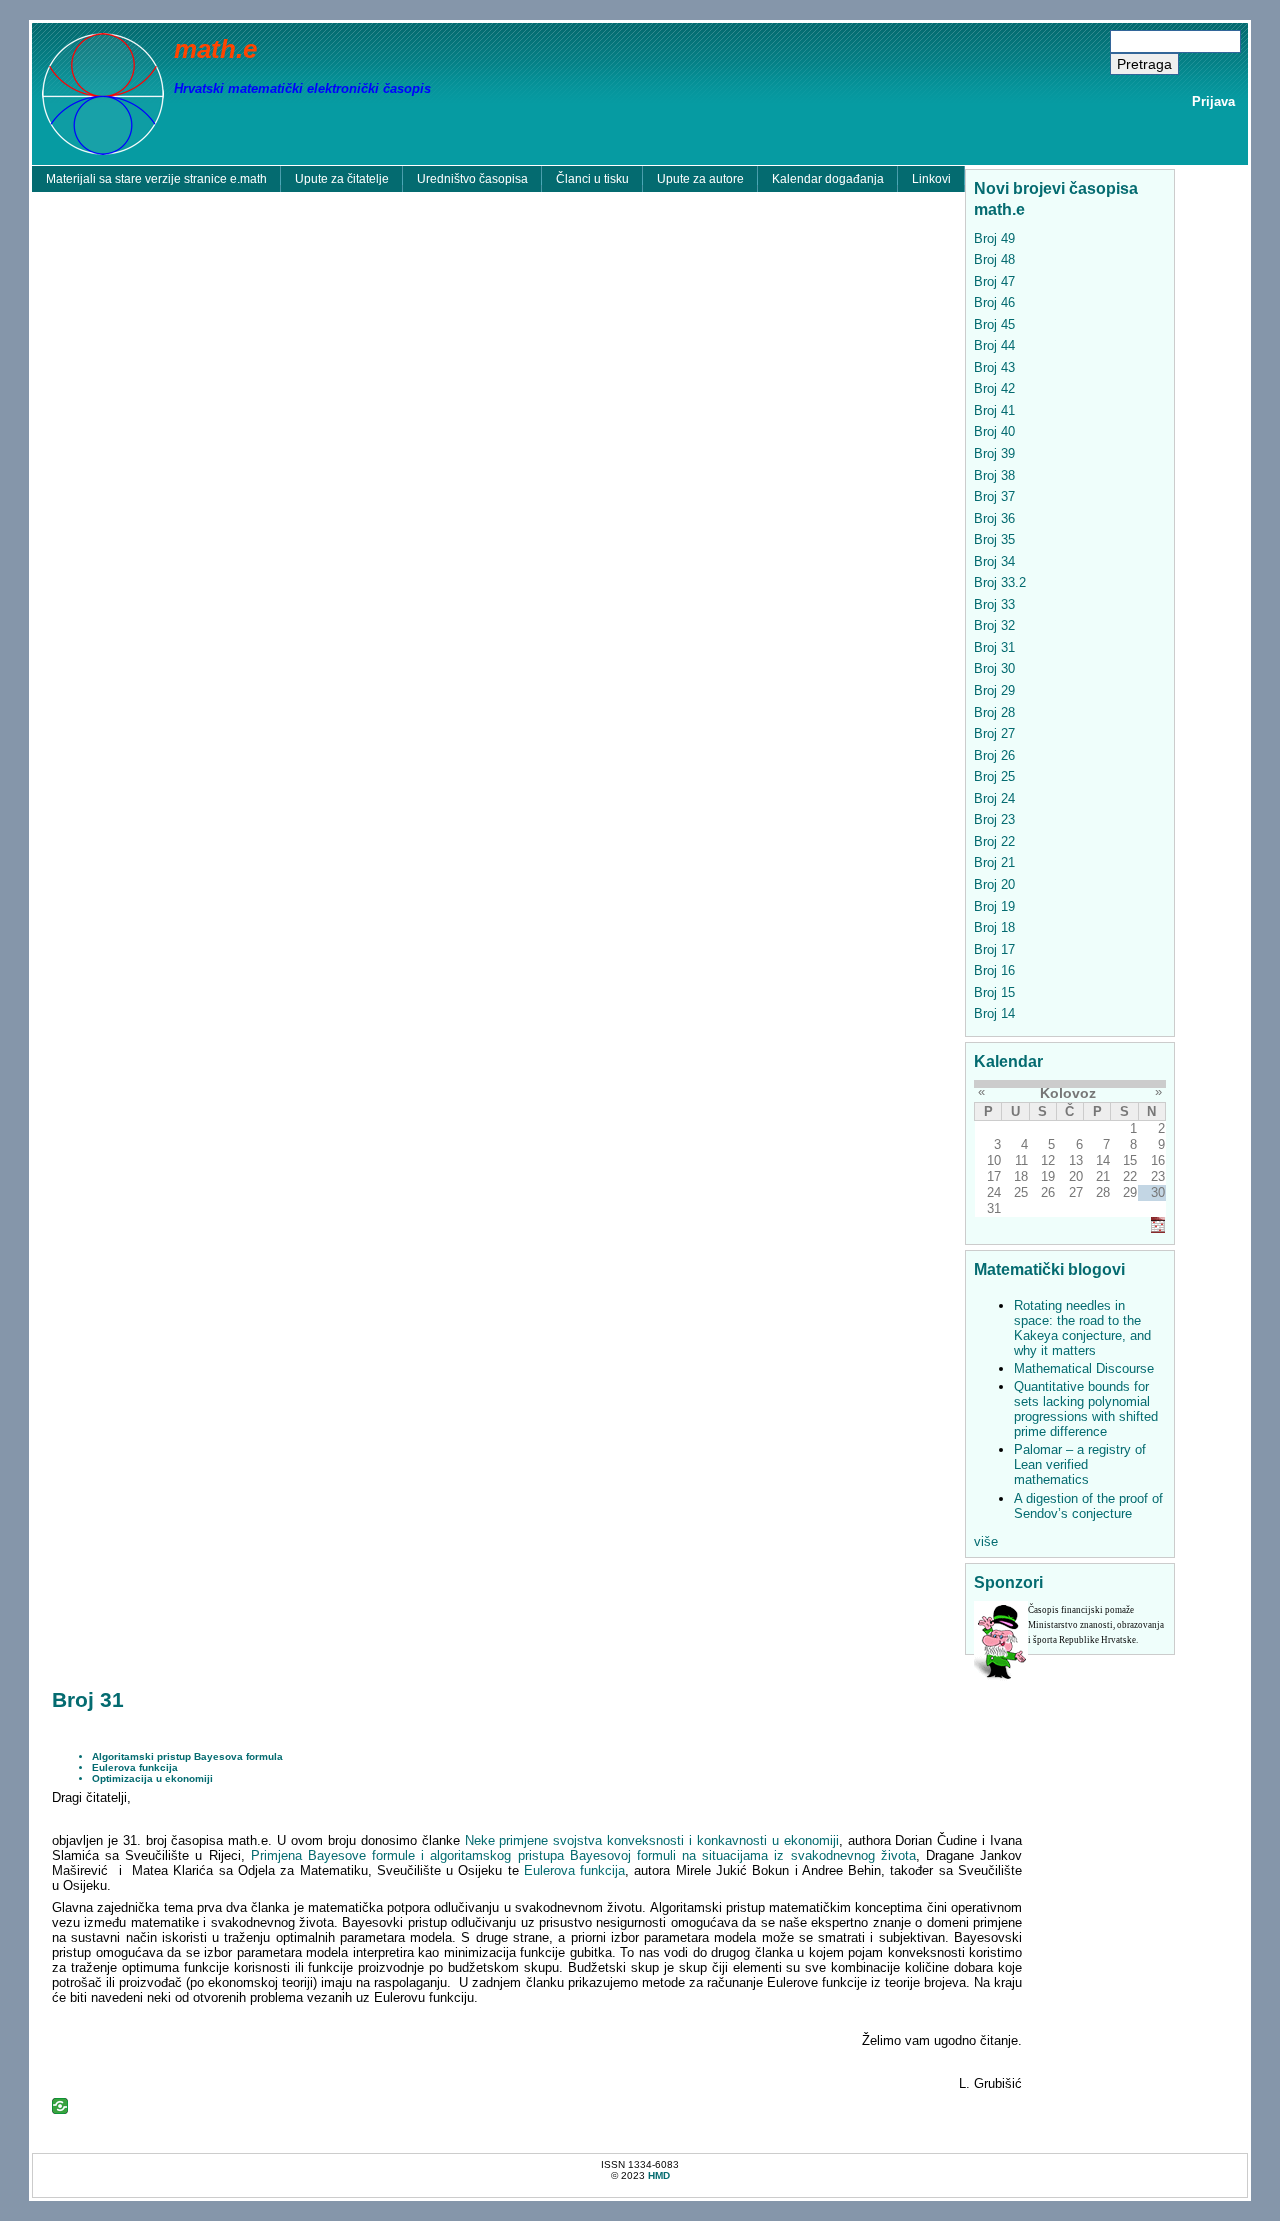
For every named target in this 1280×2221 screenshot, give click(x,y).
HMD (659, 2175)
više (986, 1541)
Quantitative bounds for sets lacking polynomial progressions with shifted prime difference (1086, 1409)
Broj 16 (994, 970)
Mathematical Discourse (1084, 1368)
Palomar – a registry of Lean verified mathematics (1080, 1464)
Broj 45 (994, 324)
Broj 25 (994, 776)
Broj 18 (994, 927)
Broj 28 (994, 712)
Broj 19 (994, 906)
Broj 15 (994, 992)
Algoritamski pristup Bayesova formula (187, 1756)
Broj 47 (994, 281)
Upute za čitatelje (342, 179)
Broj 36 (994, 518)
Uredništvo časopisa (472, 179)
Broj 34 (994, 561)
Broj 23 (994, 819)
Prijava (1213, 101)
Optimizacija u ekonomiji (152, 1778)
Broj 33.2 (1000, 582)
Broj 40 (994, 431)
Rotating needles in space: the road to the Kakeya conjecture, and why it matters (1082, 1328)
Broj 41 (994, 410)
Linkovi (931, 179)
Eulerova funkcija (135, 1767)
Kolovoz (1068, 1093)
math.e (215, 49)
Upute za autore (700, 179)
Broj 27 (994, 733)
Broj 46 (994, 302)
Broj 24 (994, 798)
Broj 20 (994, 884)
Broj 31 (994, 647)
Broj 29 (994, 690)
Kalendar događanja (828, 179)
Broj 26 (994, 755)
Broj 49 (994, 238)
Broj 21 (994, 862)
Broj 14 (994, 1013)
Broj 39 (994, 453)
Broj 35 (994, 539)
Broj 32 (994, 625)
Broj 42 (994, 388)
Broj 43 (994, 367)
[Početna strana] (103, 92)
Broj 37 (994, 496)
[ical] (1158, 1228)
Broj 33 (994, 604)
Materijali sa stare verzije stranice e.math (156, 179)
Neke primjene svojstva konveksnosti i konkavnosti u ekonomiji (652, 1840)
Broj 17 (994, 949)
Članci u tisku (592, 179)
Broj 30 (994, 668)
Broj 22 (994, 841)
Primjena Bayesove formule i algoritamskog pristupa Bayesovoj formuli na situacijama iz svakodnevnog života (583, 1855)
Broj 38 (994, 475)
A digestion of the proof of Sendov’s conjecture (1088, 1506)
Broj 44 (994, 345)
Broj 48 (994, 259)
